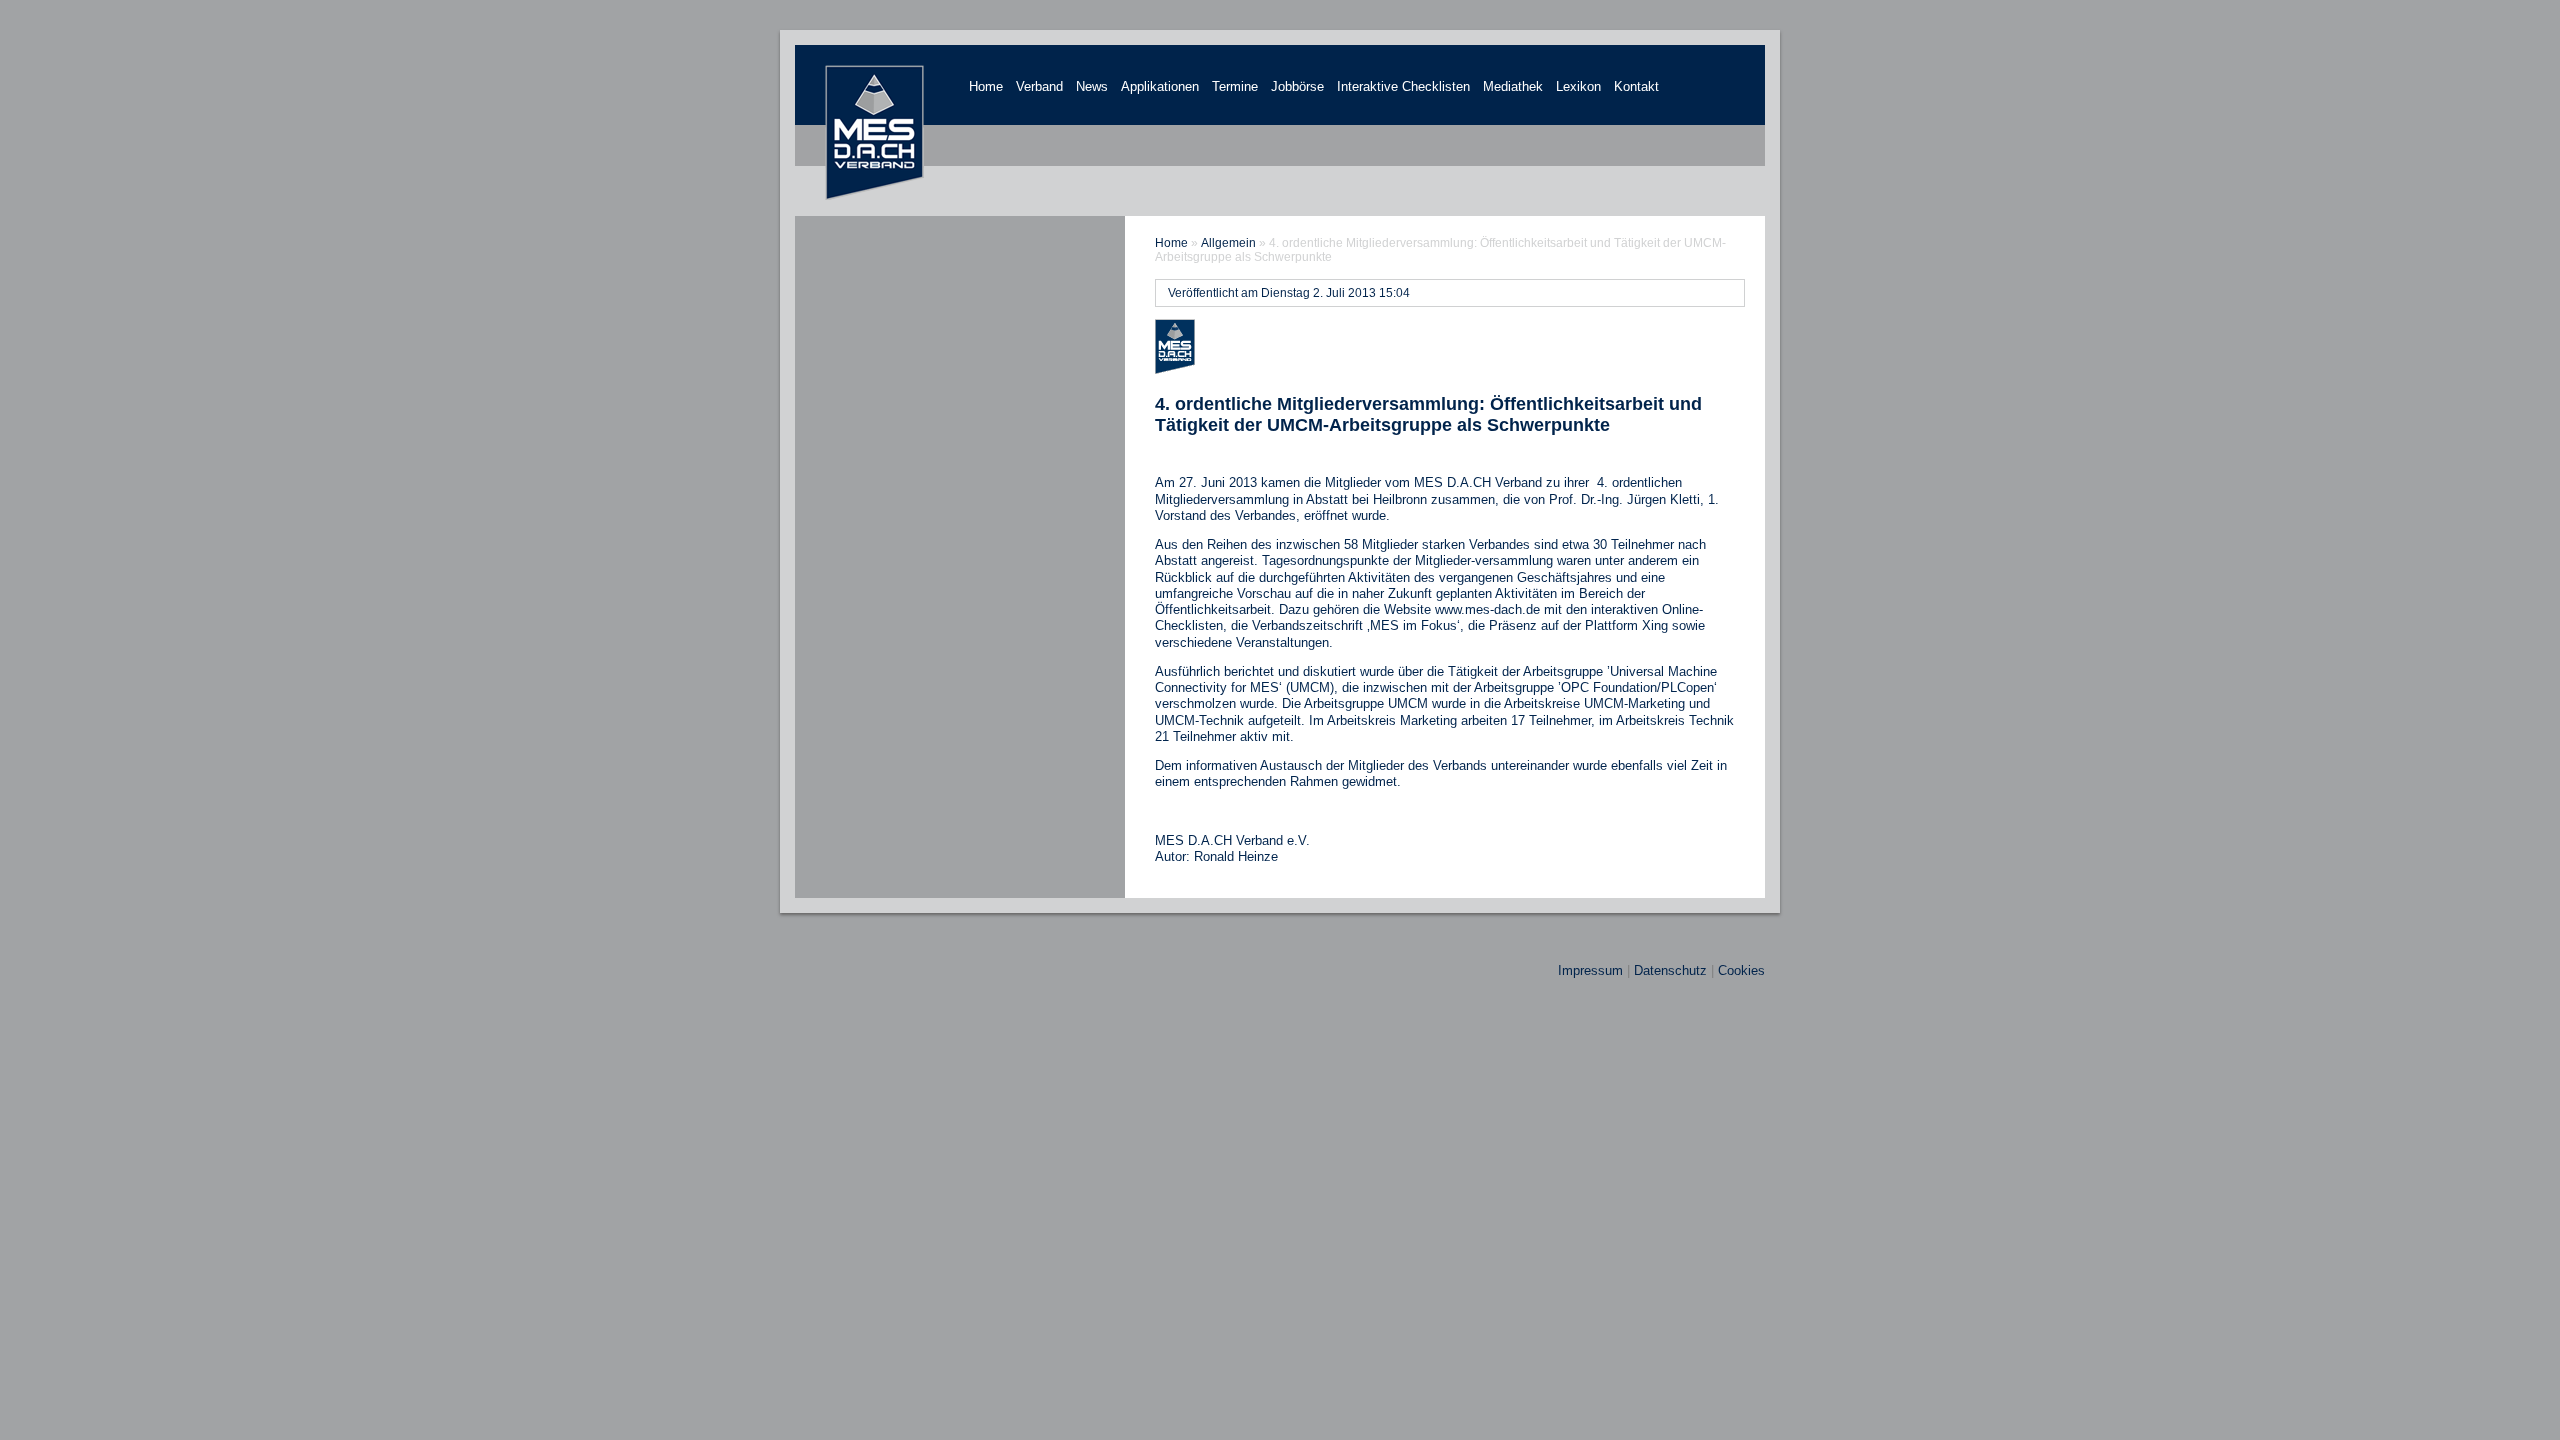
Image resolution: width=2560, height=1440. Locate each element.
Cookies (1741, 970)
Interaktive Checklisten (1403, 86)
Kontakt (1636, 86)
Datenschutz (1670, 970)
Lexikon (1578, 86)
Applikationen (1160, 86)
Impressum (1590, 970)
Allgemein (1228, 243)
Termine (1235, 86)
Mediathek (1513, 86)
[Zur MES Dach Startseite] (875, 196)
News (1092, 86)
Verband (1039, 86)
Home (986, 86)
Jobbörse (1297, 86)
